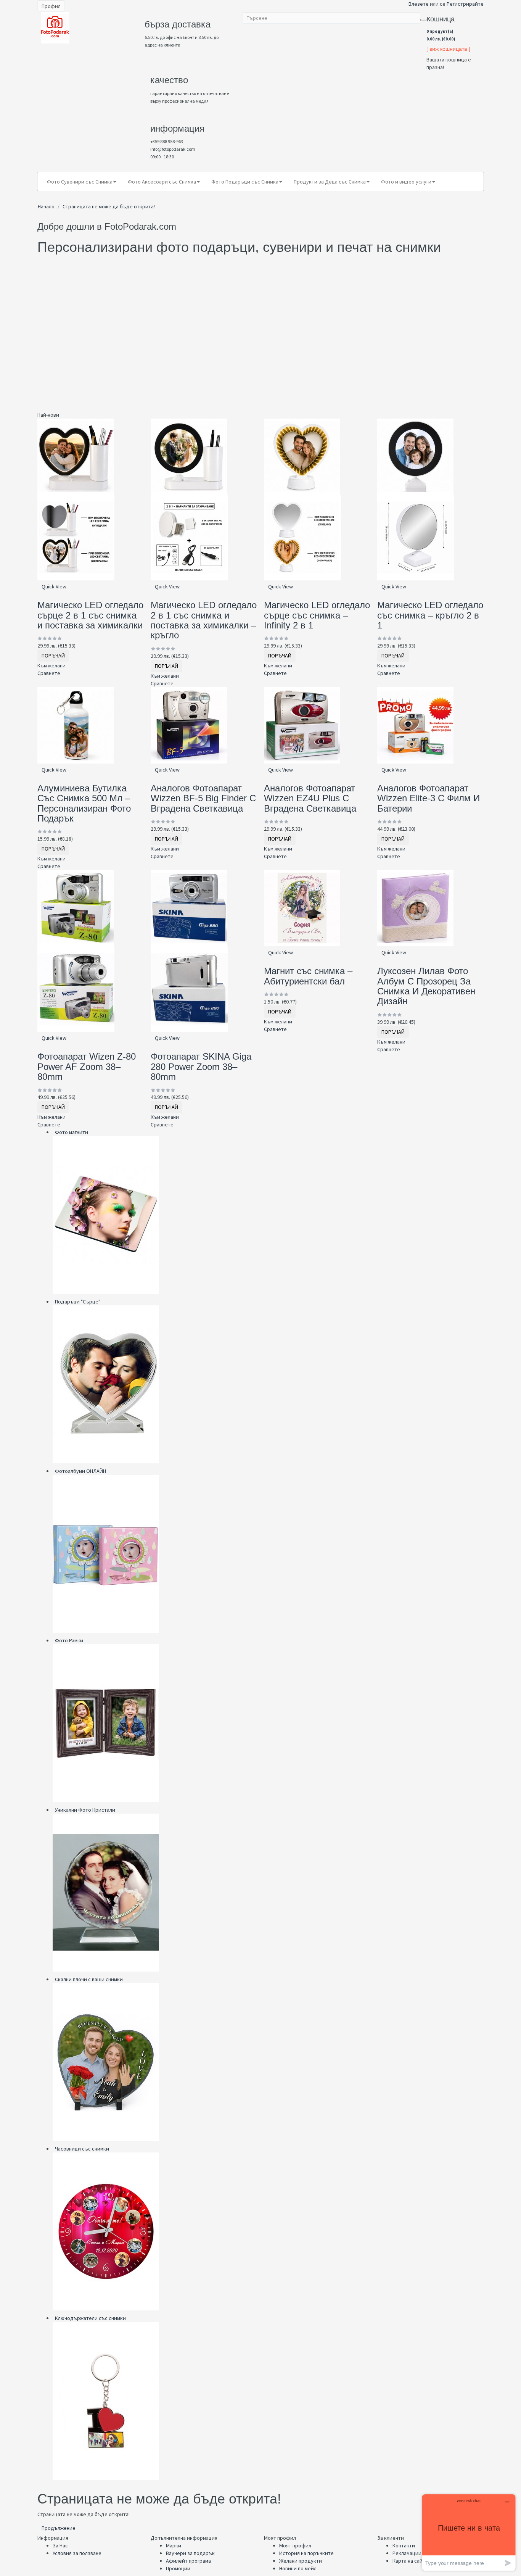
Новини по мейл (298, 2568)
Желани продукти (301, 2561)
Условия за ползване (77, 2553)
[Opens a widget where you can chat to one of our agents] (469, 2532)
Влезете (419, 4)
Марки (174, 2545)
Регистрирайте (465, 4)
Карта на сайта (410, 2561)
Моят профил (295, 2545)
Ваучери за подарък (190, 2553)
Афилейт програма (188, 2561)
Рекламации (407, 2553)
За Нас (60, 2545)
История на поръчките (306, 2553)
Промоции (178, 2568)
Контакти (404, 2545)
